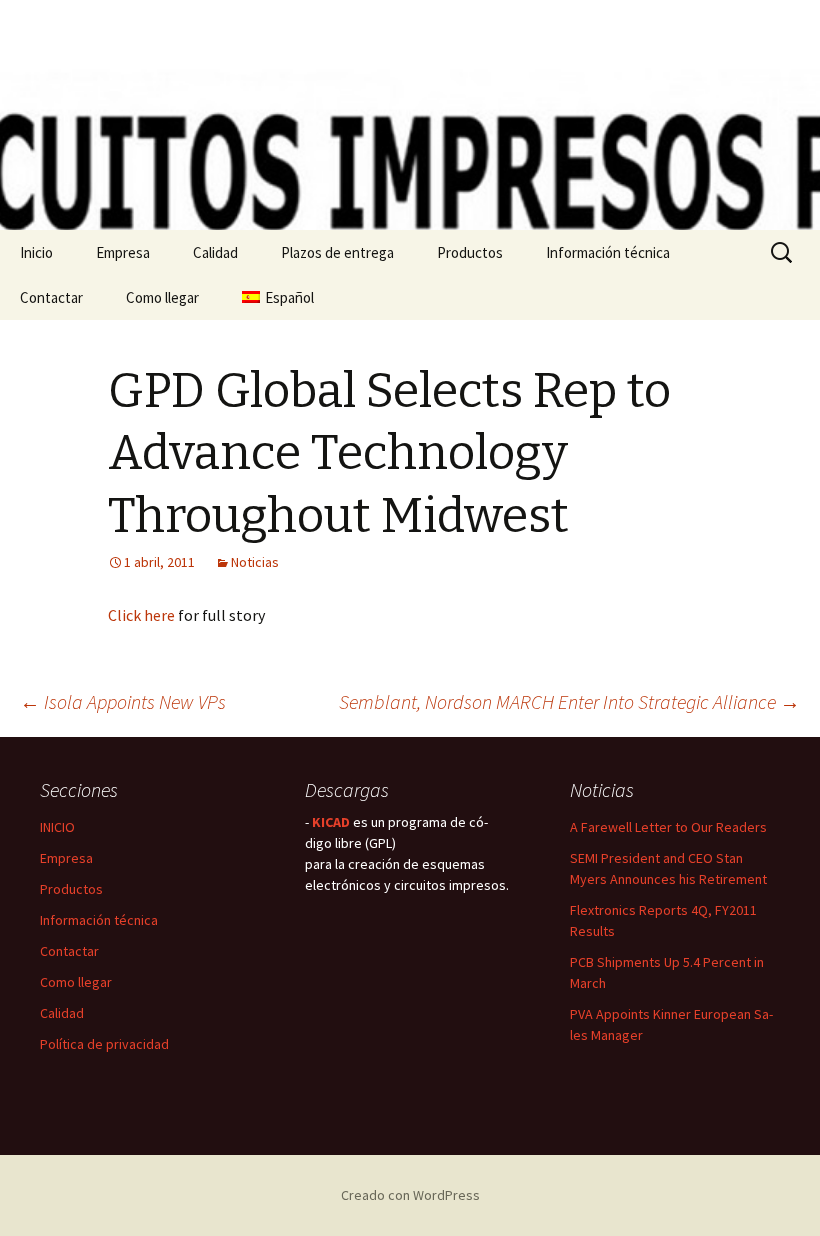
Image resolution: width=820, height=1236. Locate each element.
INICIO (57, 827)
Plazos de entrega (337, 252)
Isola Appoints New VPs (123, 701)
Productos (470, 252)
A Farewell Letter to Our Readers (668, 827)
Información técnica (608, 252)
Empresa (123, 252)
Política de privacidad (104, 1044)
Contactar (51, 297)
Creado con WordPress (410, 1195)
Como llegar (162, 297)
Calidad (215, 252)
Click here (141, 615)
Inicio (36, 252)
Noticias (255, 562)
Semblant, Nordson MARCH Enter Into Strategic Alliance (569, 701)
